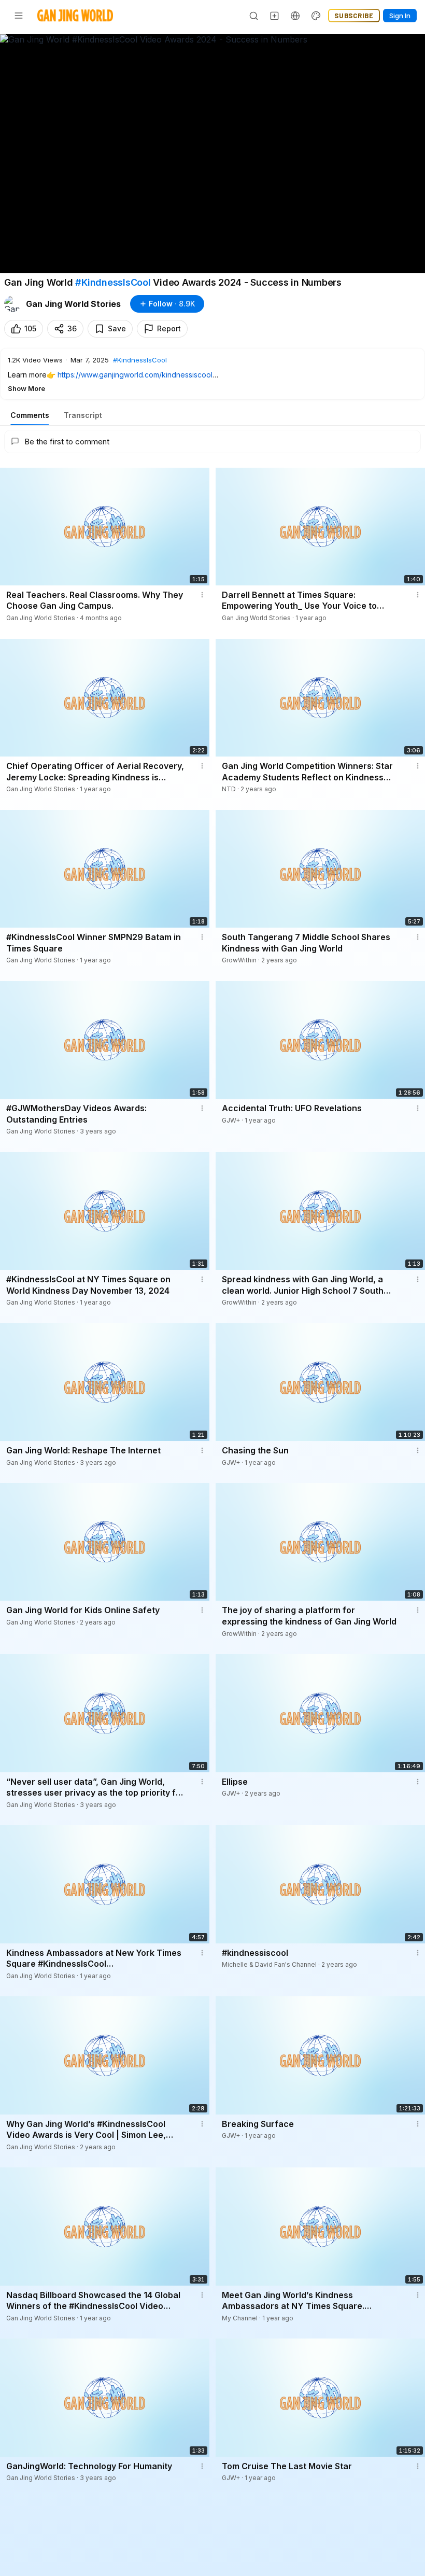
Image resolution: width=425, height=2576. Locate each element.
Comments (30, 415)
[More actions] (202, 595)
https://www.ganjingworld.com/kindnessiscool (135, 375)
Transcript (83, 415)
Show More (26, 388)
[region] (212, 154)
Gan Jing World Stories (73, 304)
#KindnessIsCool (113, 282)
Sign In (400, 16)
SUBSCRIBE (354, 16)
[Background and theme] (316, 16)
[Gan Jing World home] (75, 16)
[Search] (254, 16)
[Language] (295, 16)
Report (169, 328)
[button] (212, 374)
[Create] (275, 16)
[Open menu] (19, 16)
